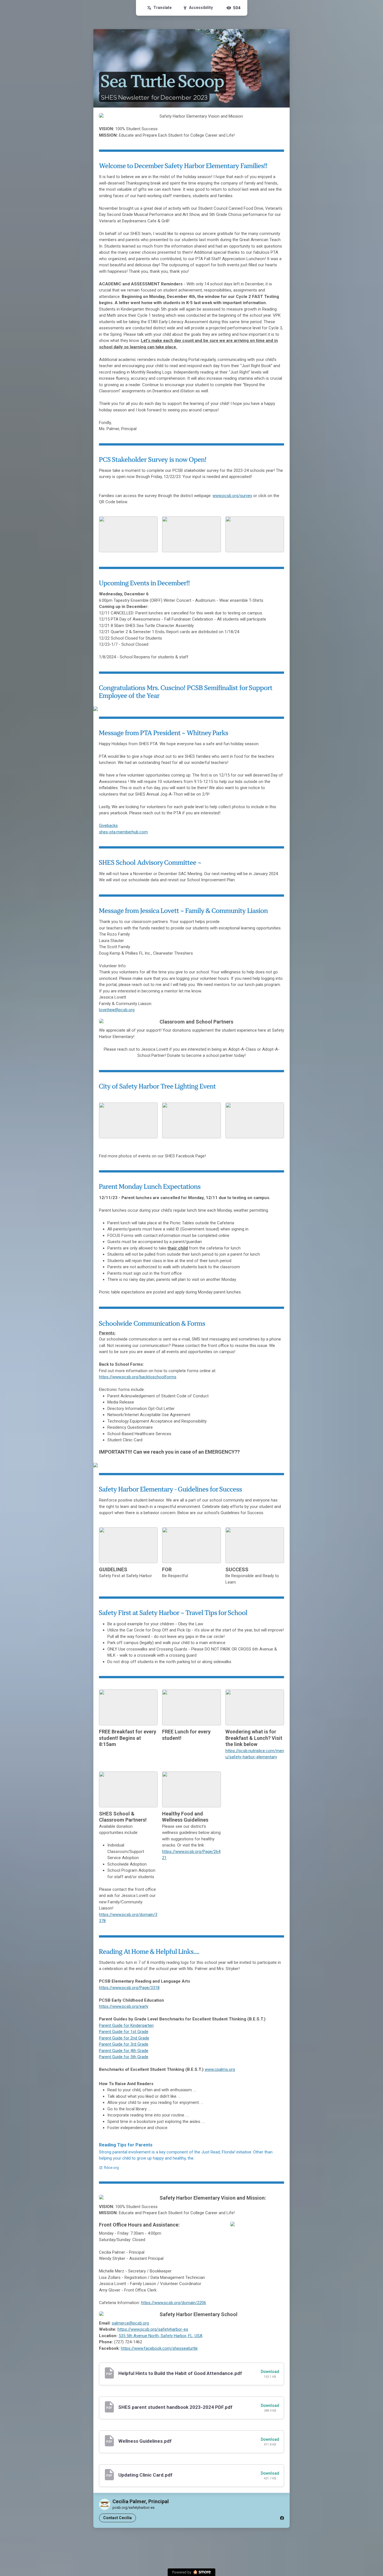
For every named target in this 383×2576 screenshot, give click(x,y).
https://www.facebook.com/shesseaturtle (159, 2348)
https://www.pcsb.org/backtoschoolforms (138, 1377)
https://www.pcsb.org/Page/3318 (129, 1988)
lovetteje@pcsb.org (117, 1010)
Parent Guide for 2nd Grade (124, 2038)
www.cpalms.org (220, 2069)
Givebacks (108, 826)
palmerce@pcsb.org (130, 2323)
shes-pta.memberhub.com (123, 832)
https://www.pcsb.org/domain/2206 (174, 2303)
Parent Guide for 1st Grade (124, 2032)
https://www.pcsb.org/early (124, 2006)
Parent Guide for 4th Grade (124, 2051)
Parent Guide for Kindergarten (126, 2025)
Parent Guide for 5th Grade (124, 2057)
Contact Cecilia (117, 2518)
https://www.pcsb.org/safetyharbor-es (153, 2329)
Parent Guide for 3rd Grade (124, 2044)
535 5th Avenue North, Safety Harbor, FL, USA (161, 2336)
